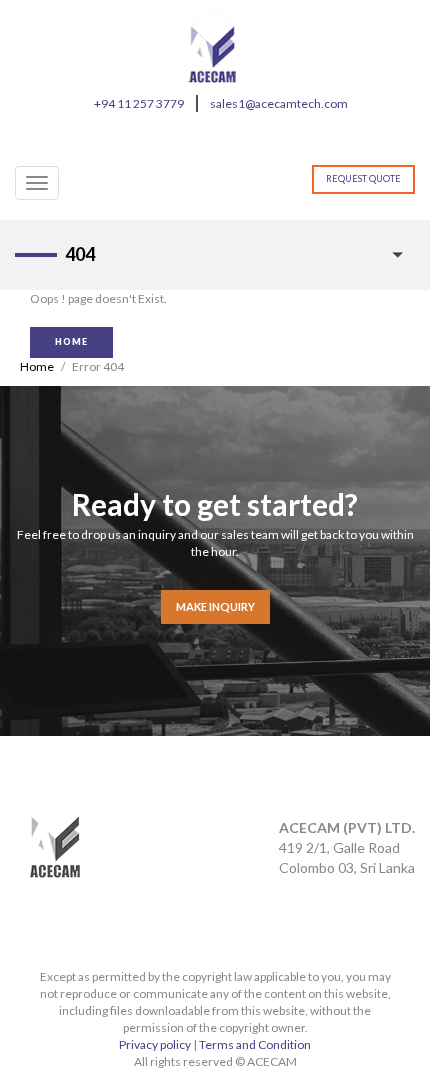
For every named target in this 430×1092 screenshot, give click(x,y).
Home (37, 366)
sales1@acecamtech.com (279, 103)
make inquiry (215, 606)
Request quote (363, 178)
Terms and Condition (255, 1044)
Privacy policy (155, 1044)
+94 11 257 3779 (139, 103)
